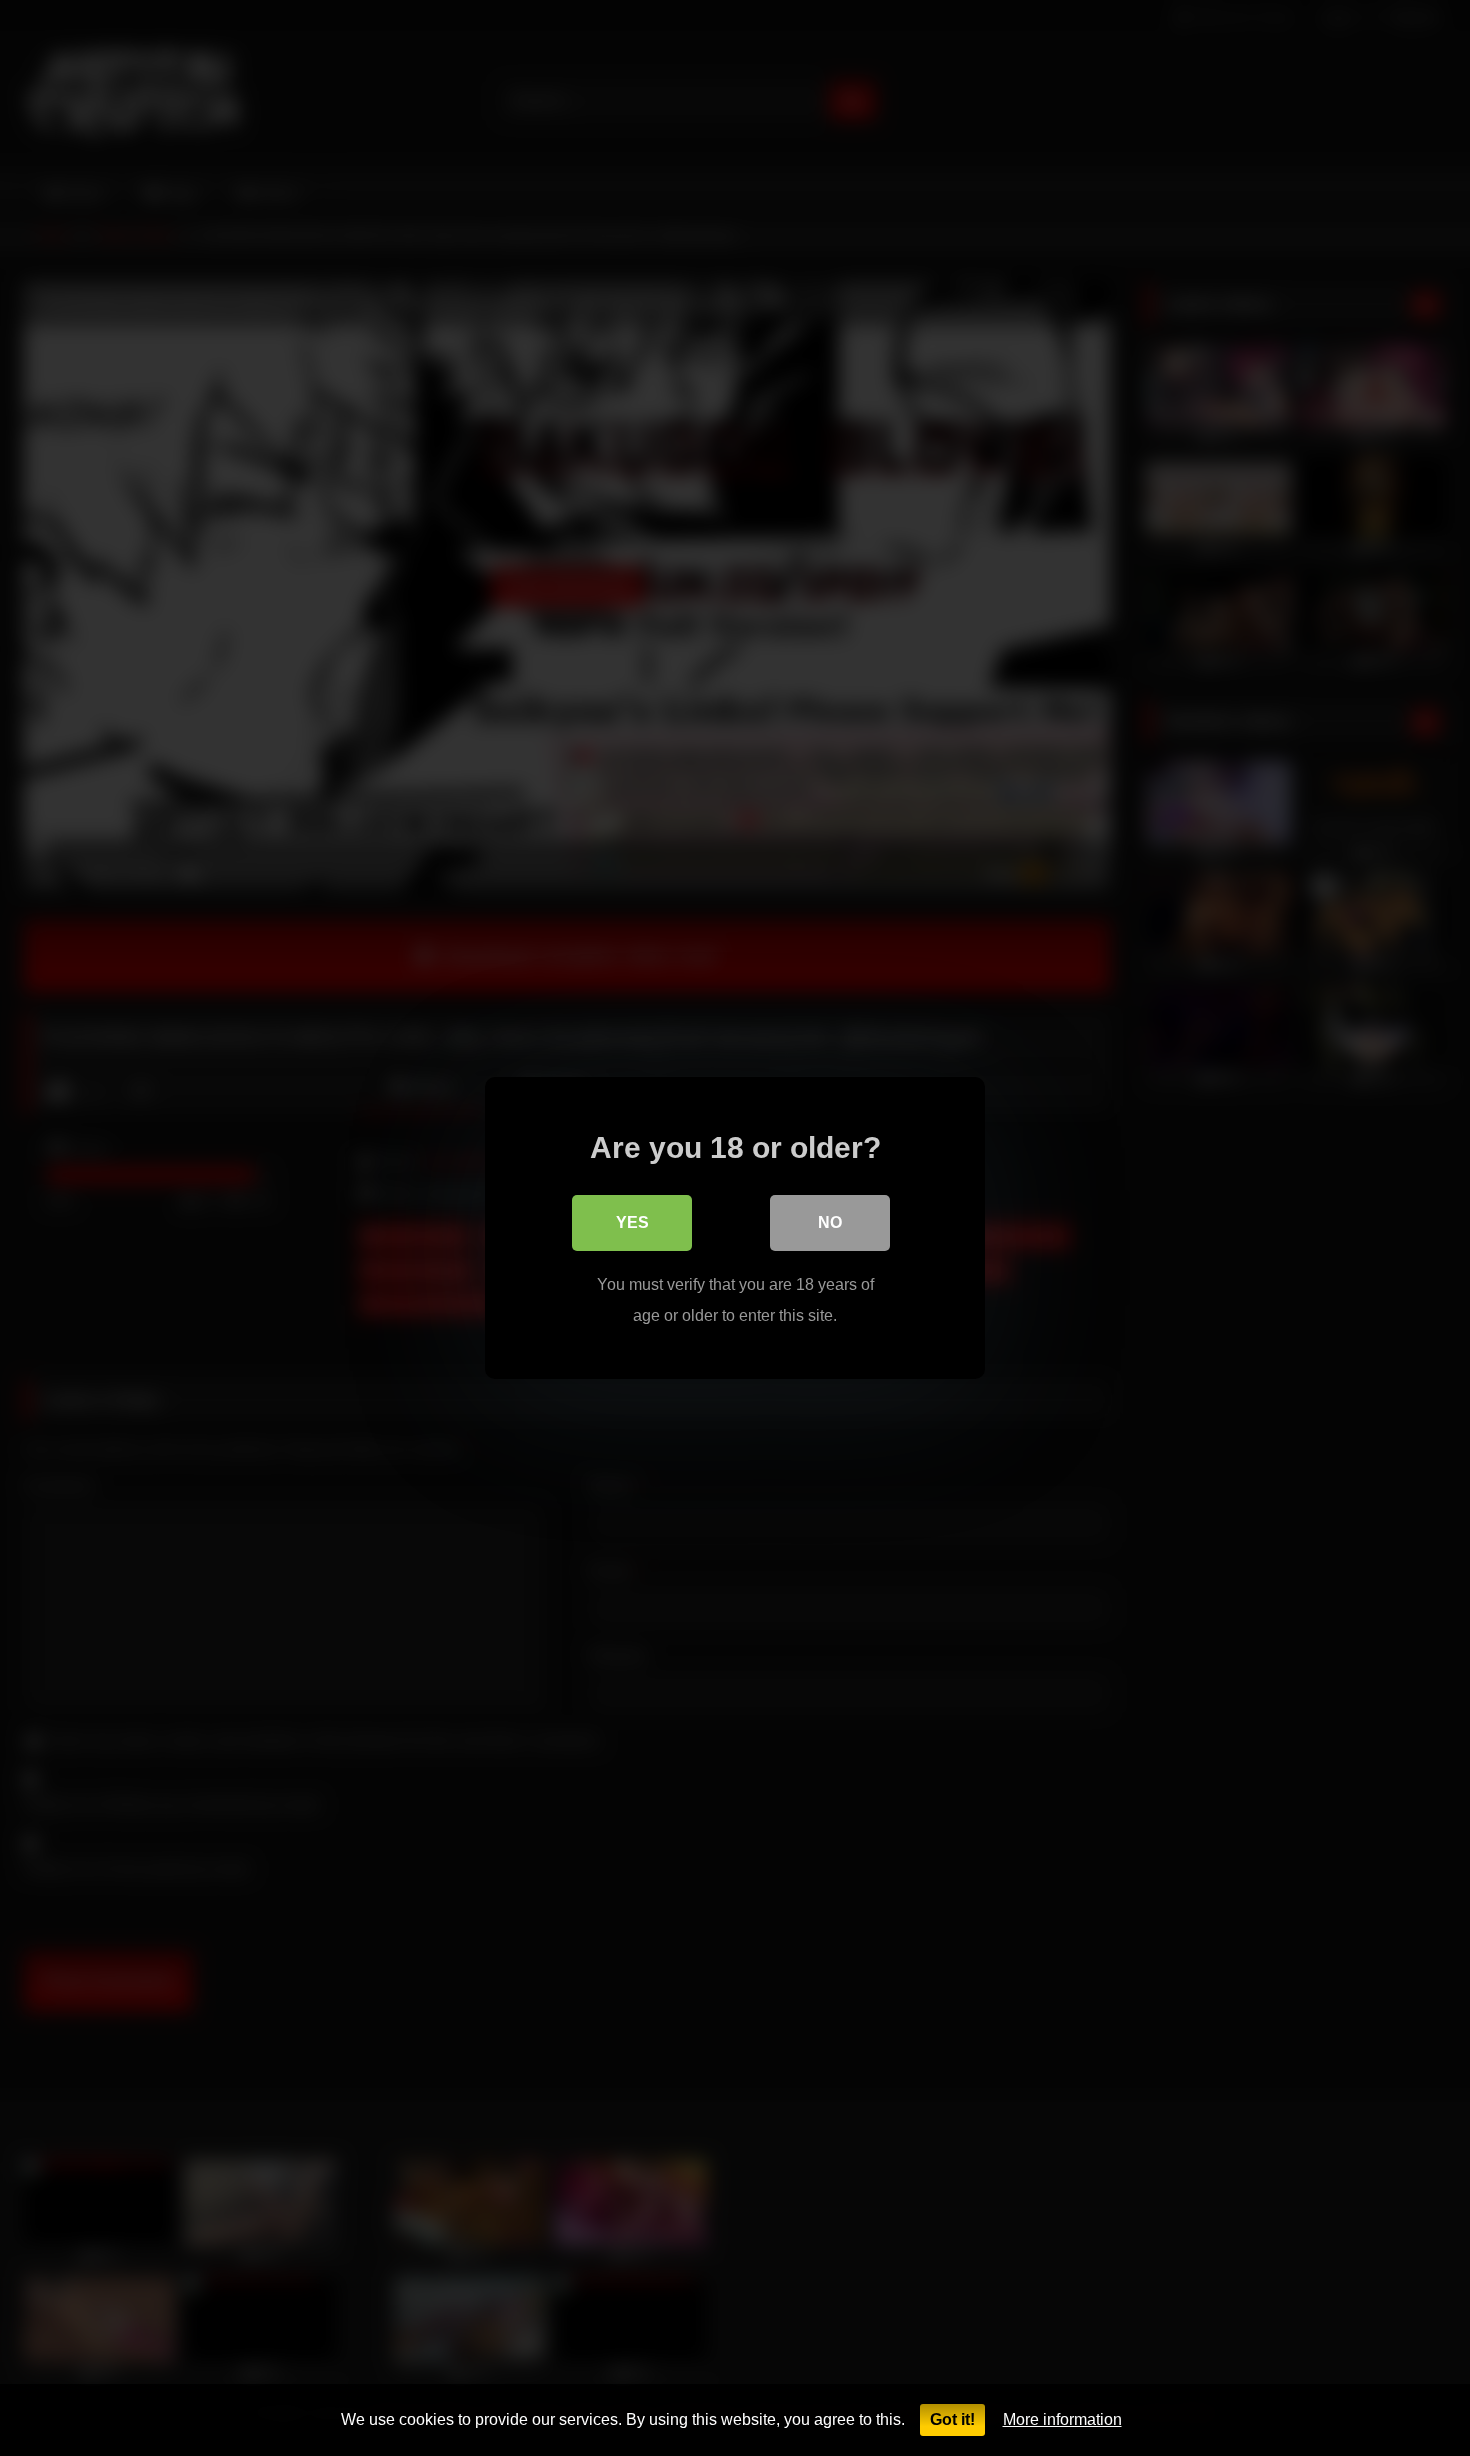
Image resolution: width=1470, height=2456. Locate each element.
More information (1062, 2419)
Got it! (952, 2419)
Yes (632, 1222)
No (830, 1222)
